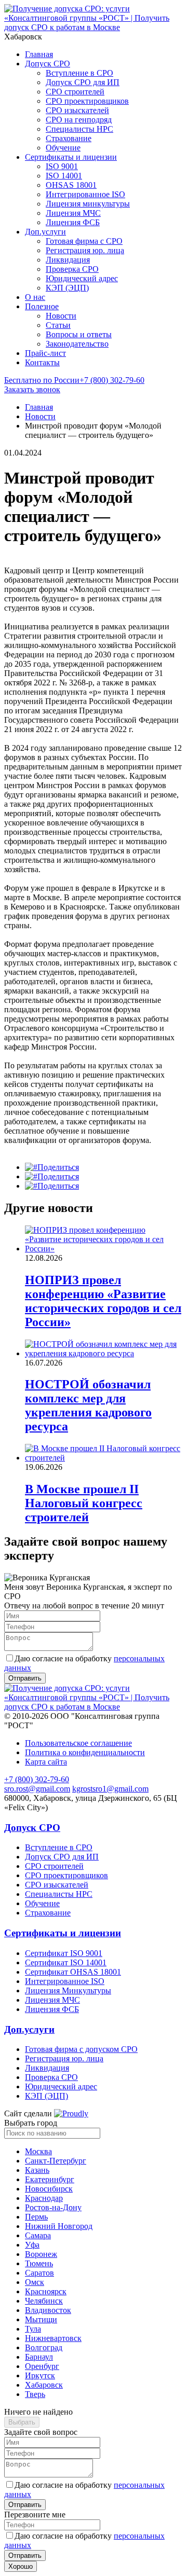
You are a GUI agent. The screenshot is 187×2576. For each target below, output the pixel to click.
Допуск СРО (48, 64)
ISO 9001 (62, 166)
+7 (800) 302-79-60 (74, 380)
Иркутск (40, 2375)
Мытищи (41, 2319)
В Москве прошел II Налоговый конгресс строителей (84, 1503)
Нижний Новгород (59, 2226)
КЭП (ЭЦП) (67, 288)
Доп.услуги (45, 232)
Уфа (32, 2245)
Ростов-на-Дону (53, 2207)
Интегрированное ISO (85, 194)
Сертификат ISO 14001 (66, 1962)
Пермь (36, 2217)
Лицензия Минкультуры (68, 1990)
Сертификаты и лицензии (71, 157)
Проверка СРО (72, 269)
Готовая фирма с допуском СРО (81, 2049)
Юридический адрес (82, 278)
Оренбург (42, 2366)
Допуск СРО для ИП (83, 82)
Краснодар (44, 2198)
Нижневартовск (53, 2338)
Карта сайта (46, 1762)
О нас (35, 297)
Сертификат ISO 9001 (64, 1953)
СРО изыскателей (77, 110)
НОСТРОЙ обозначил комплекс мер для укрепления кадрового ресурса (88, 1405)
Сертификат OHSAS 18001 (73, 1972)
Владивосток (48, 2310)
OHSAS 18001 (71, 185)
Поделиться (58, 1167)
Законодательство (77, 344)
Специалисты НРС (79, 129)
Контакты (42, 362)
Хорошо (21, 2566)
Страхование (69, 138)
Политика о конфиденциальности (85, 1752)
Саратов (39, 2273)
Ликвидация (68, 260)
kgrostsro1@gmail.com (110, 1789)
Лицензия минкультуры (88, 204)
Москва (38, 2151)
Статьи (58, 325)
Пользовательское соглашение (78, 1743)
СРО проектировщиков (87, 101)
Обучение (63, 148)
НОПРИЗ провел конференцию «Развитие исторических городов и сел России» (103, 1301)
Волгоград (44, 2347)
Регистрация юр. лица (85, 250)
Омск (35, 2282)
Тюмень (39, 2263)
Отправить (25, 2505)
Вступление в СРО (79, 73)
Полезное (42, 306)
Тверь (35, 2394)
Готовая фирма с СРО (84, 241)
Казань (37, 2170)
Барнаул (39, 2357)
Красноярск (46, 2291)
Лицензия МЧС (73, 213)
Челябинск (44, 2301)
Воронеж (41, 2254)
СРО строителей (75, 92)
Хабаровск (44, 2385)
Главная (39, 54)
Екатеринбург (50, 2179)
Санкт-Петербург (56, 2161)
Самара (38, 2235)
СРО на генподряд (79, 120)
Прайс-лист (45, 353)
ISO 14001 (64, 176)
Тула (33, 2329)
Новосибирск (49, 2189)
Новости (61, 316)
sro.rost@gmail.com (37, 1789)
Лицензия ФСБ (73, 222)
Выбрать (22, 2422)
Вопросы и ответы (79, 334)
